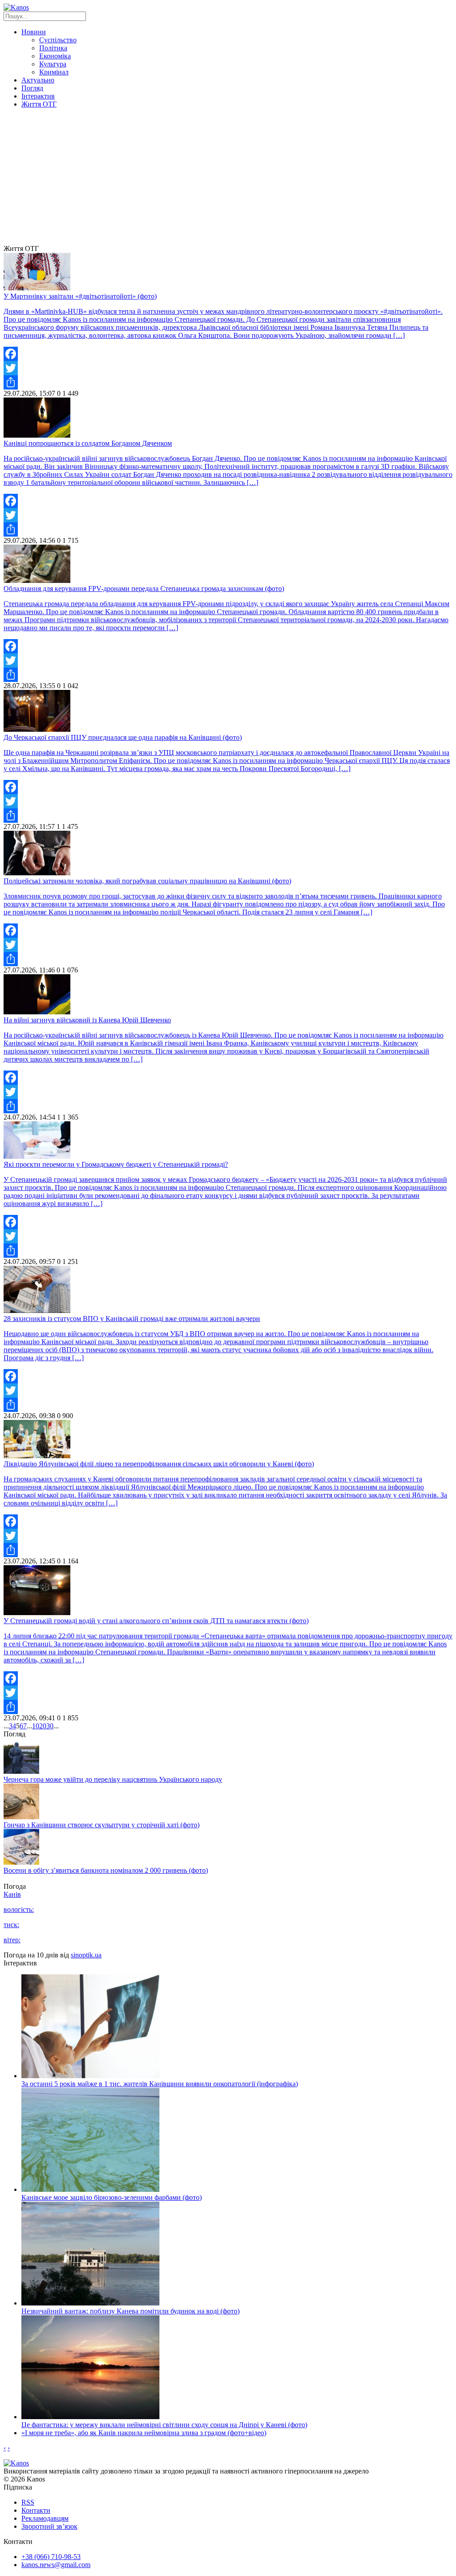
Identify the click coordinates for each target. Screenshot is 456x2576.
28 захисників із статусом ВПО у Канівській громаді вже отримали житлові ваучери (132, 1319)
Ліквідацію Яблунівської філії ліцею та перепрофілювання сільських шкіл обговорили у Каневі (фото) (159, 1464)
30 (50, 1726)
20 (43, 1726)
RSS (28, 2502)
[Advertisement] (228, 178)
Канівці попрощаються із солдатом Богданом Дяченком (88, 443)
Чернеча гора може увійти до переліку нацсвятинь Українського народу (113, 1779)
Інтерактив (38, 96)
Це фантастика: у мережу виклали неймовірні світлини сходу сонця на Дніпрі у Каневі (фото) (164, 2425)
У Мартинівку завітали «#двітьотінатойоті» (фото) (80, 296)
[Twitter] (228, 368)
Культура (53, 64)
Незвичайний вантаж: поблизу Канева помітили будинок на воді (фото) (130, 2311)
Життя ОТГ (39, 104)
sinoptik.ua (86, 1955)
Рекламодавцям (45, 2518)
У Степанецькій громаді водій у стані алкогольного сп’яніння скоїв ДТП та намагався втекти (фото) (156, 1621)
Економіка (55, 56)
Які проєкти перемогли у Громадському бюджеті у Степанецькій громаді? (116, 1164)
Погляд (32, 88)
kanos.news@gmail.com (56, 2565)
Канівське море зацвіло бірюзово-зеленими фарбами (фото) (112, 2197)
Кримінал (54, 72)
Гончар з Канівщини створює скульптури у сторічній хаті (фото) (102, 1825)
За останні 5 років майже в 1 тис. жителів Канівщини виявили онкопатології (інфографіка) (160, 2084)
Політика (53, 48)
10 (36, 1726)
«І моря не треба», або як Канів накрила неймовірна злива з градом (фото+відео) (144, 2433)
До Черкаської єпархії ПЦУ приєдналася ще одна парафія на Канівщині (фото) (123, 737)
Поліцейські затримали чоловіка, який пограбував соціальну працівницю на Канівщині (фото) (147, 881)
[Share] (228, 382)
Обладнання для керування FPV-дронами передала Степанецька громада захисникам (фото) (144, 589)
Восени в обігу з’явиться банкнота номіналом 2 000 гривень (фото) (106, 1870)
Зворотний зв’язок (49, 2526)
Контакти (36, 2510)
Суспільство (58, 40)
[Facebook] (228, 354)
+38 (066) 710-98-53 (51, 2557)
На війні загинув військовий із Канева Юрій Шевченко (87, 1020)
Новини (34, 32)
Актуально (38, 80)
